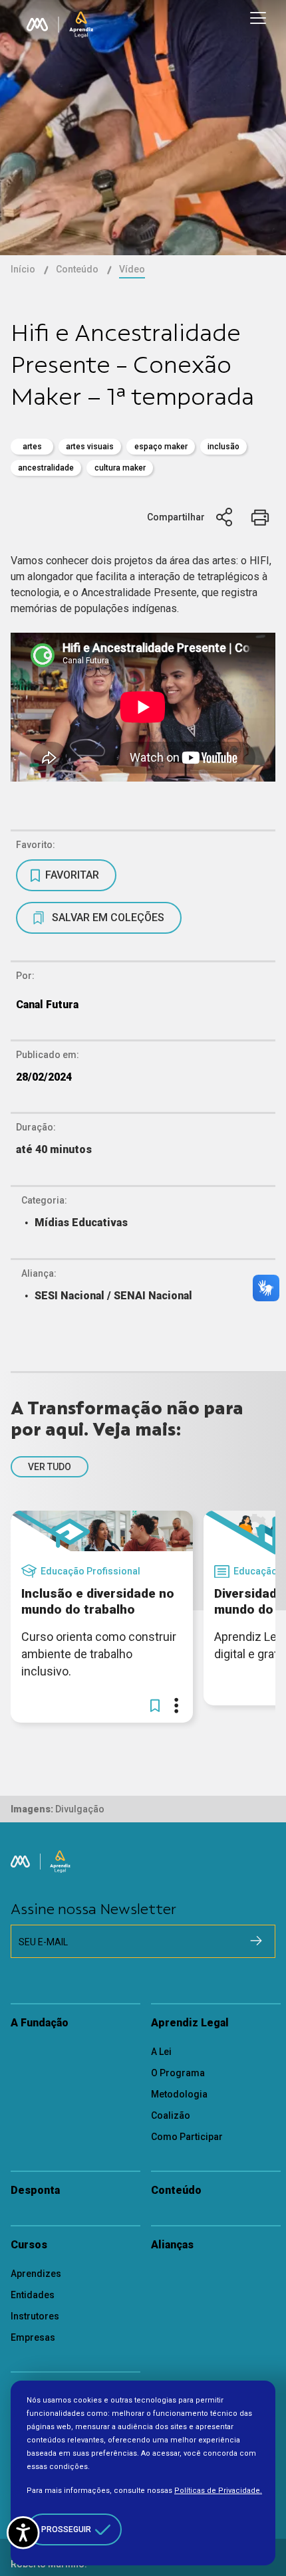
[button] (155, 1705)
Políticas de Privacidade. (218, 2491)
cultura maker (120, 468)
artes (32, 447)
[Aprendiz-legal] (81, 25)
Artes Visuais (90, 447)
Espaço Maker (161, 447)
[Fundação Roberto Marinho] (37, 25)
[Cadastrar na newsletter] (256, 1941)
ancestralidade (46, 468)
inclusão (223, 447)
